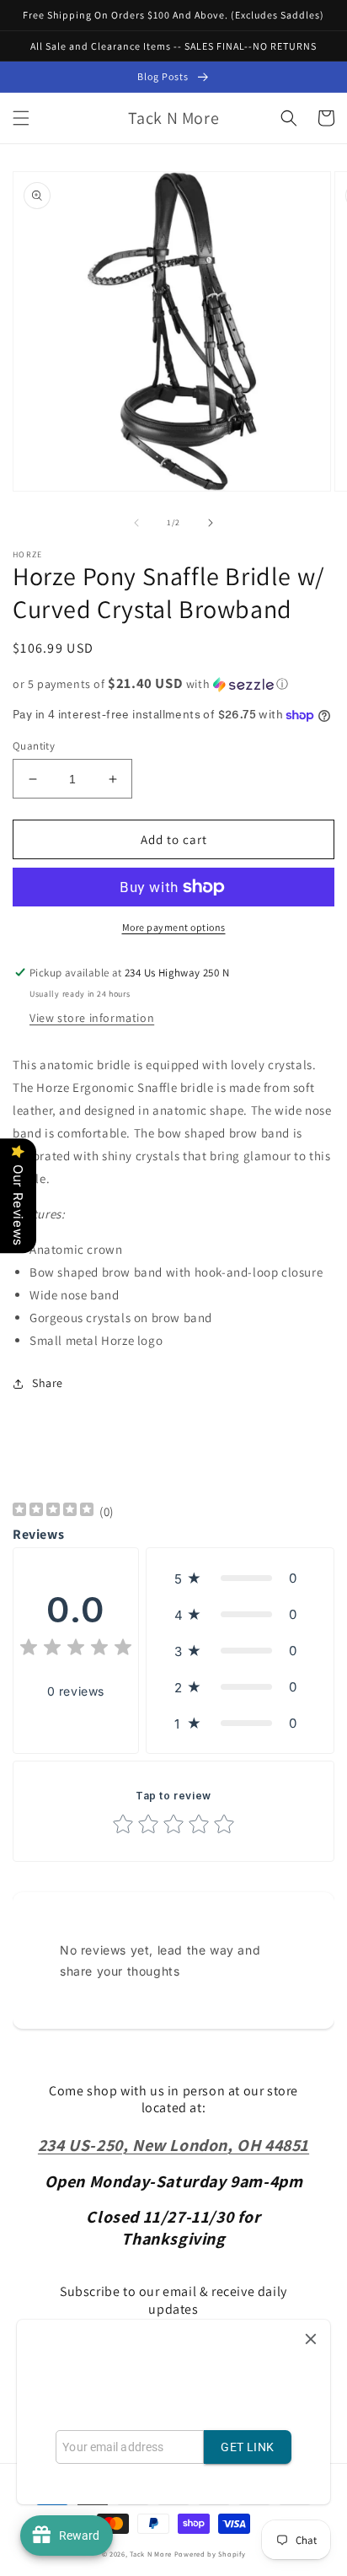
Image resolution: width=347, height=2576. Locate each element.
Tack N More (152, 2554)
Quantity (34, 746)
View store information (92, 1018)
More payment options (174, 927)
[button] (21, 118)
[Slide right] (211, 523)
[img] (53, 1511)
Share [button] (48, 1383)
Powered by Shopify (210, 2554)
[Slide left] (136, 523)
